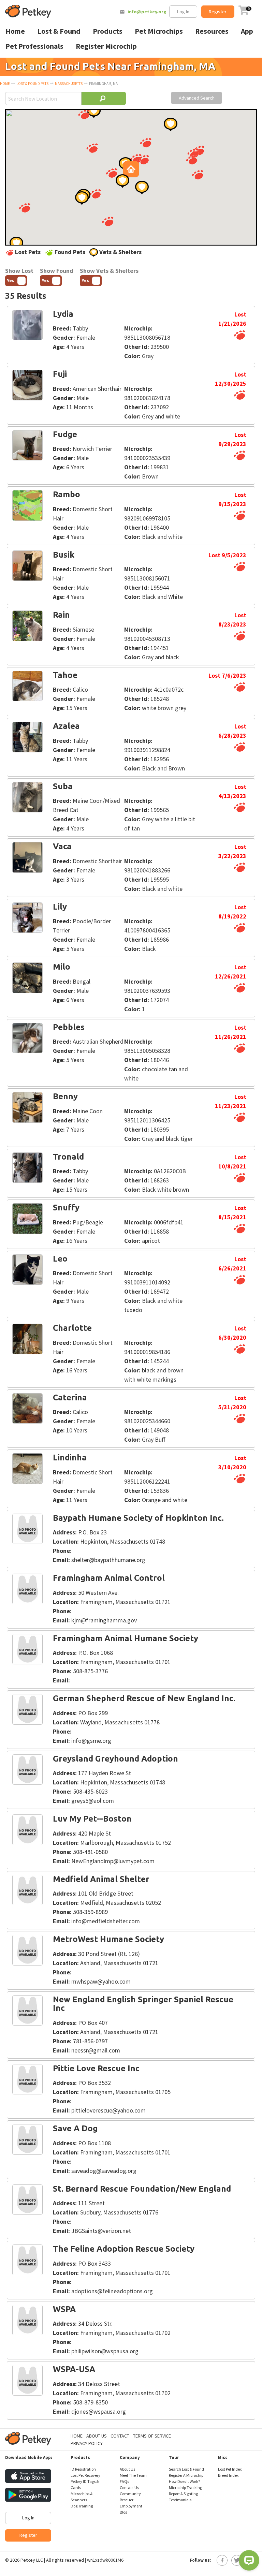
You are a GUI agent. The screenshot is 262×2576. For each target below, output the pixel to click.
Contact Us (129, 2487)
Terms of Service (152, 2436)
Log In (183, 12)
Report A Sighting (183, 2494)
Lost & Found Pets (32, 84)
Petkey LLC (32, 2560)
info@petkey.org (147, 12)
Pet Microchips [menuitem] (159, 31)
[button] (92, 148)
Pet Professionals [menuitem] (34, 46)
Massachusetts (69, 84)
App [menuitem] (247, 31)
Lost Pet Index (230, 2469)
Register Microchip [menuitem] (106, 46)
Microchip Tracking (185, 2487)
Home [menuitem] (15, 31)
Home (5, 84)
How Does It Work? (184, 2481)
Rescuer (127, 2500)
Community (130, 2494)
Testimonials (180, 2500)
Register (218, 12)
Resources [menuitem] (212, 31)
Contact (120, 2436)
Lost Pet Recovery (85, 2475)
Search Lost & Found (186, 2469)
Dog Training (82, 2506)
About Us (97, 2436)
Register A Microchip (186, 2475)
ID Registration (83, 2469)
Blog (123, 2512)
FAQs (124, 2481)
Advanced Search (197, 98)
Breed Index (228, 2475)
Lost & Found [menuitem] (59, 31)
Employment (131, 2506)
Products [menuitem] (108, 31)
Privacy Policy (87, 2443)
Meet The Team (133, 2475)
